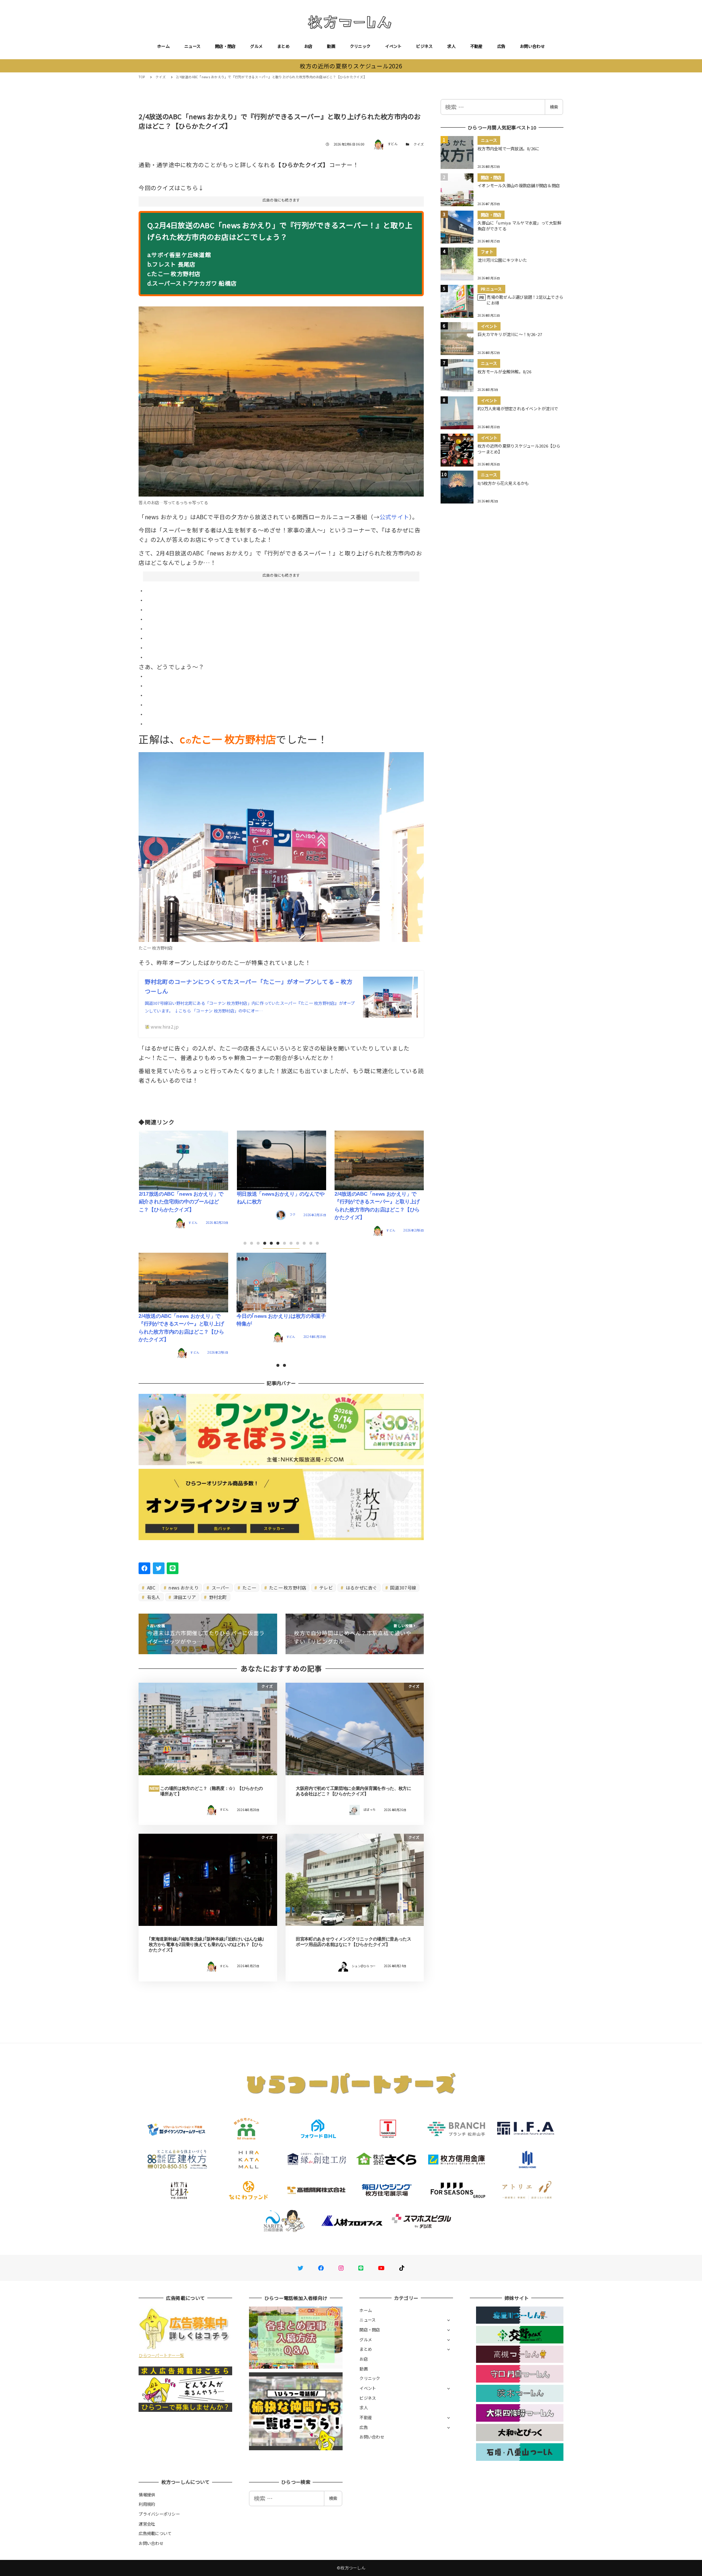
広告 (501, 46)
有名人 (153, 1597)
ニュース (192, 46)
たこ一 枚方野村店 (287, 1587)
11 (317, 1243)
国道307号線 (403, 1587)
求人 (451, 46)
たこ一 (249, 1587)
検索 (554, 107)
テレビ (325, 1587)
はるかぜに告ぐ (361, 1587)
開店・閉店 (225, 46)
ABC (151, 1587)
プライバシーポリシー (159, 2514)
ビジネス (424, 46)
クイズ (419, 144)
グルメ (256, 46)
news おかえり (183, 1587)
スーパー (220, 1587)
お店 (308, 46)
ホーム (163, 46)
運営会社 (147, 2524)
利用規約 (147, 2504)
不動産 (476, 46)
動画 (331, 46)
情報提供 (147, 2494)
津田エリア (184, 1597)
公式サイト (394, 517)
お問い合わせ (532, 46)
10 (311, 1243)
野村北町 (217, 1597)
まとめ (283, 46)
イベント (393, 46)
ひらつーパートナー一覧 (161, 2355)
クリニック (360, 46)
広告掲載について (155, 2533)
